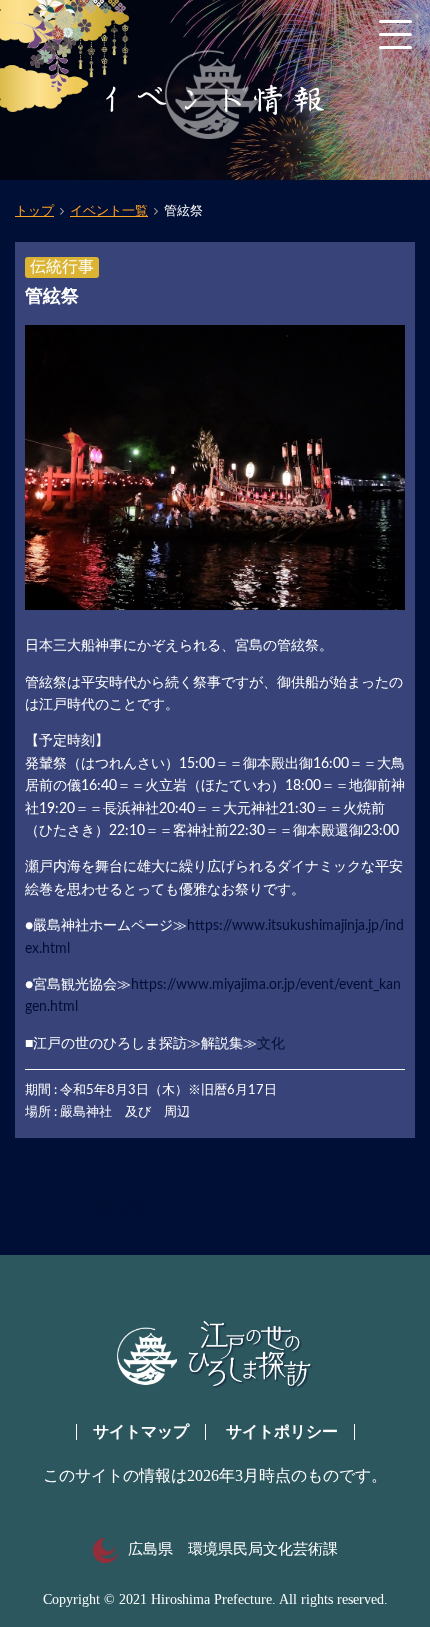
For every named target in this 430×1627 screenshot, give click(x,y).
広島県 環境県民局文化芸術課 (233, 1549)
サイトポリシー (282, 1431)
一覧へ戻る (115, 1206)
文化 (271, 1044)
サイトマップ (141, 1431)
